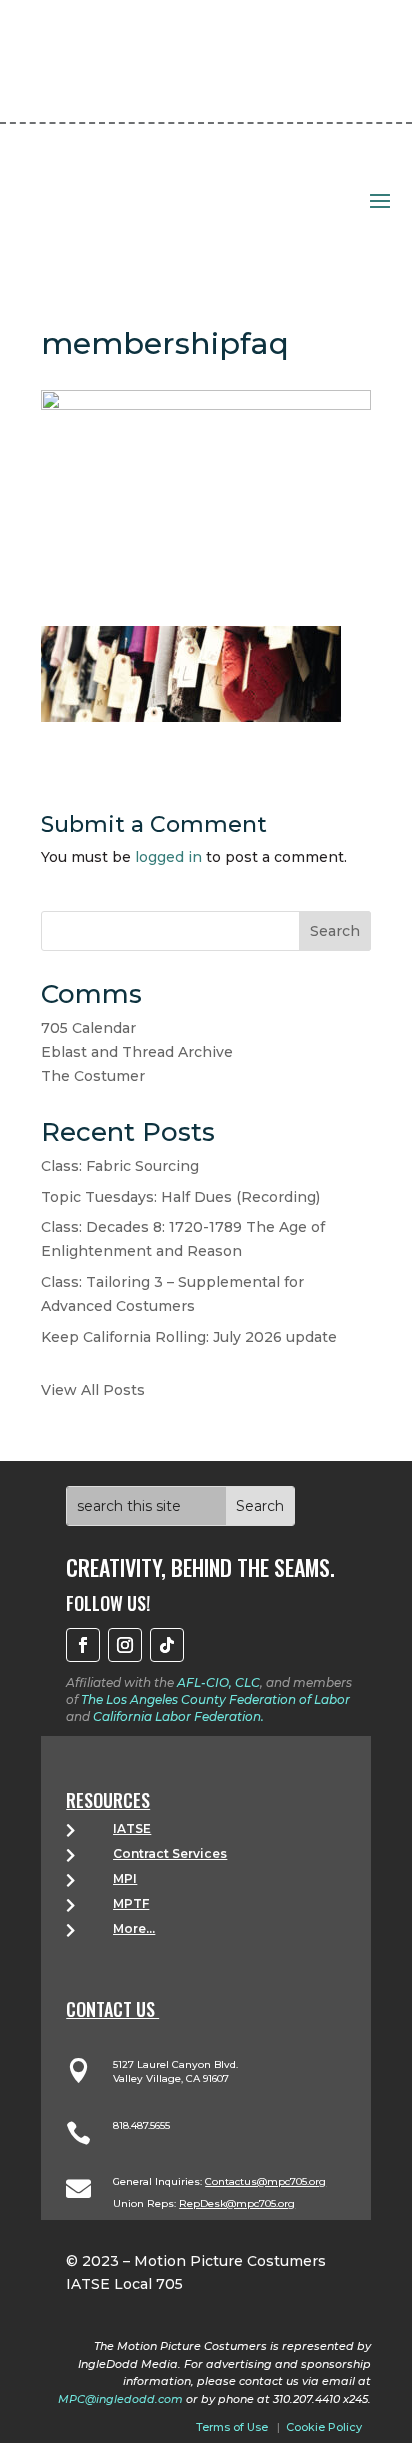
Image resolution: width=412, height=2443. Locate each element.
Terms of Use (232, 2427)
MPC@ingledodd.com (120, 2399)
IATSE (132, 1828)
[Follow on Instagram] (125, 1645)
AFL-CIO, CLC (218, 1682)
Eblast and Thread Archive (137, 1052)
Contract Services (170, 1853)
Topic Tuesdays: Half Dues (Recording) (180, 1197)
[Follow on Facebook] (83, 1645)
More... (134, 1928)
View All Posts (93, 1390)
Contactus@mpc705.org (265, 2181)
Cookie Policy (324, 2427)
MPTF (131, 1903)
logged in (168, 857)
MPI (125, 1878)
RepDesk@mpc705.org (237, 2203)
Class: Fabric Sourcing (120, 1166)
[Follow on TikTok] (167, 1645)
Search (335, 931)
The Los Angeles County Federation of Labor (215, 1699)
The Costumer (93, 1076)
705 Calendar (88, 1028)
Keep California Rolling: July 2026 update (189, 1337)
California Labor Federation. (178, 1716)
